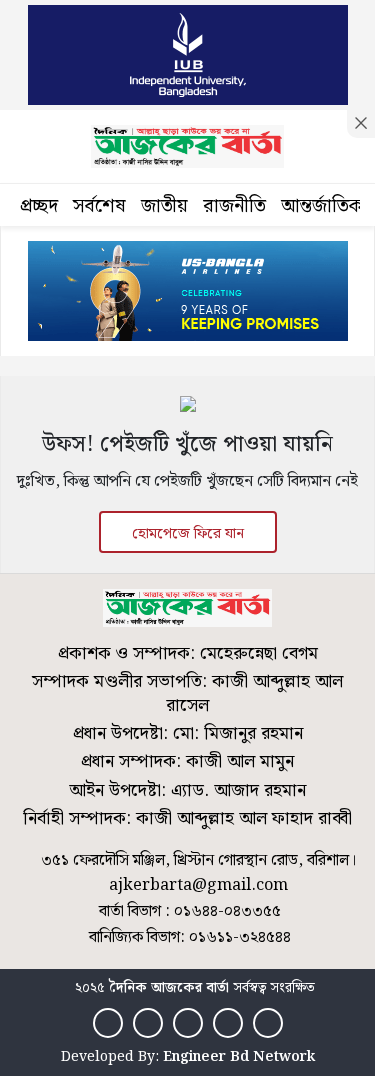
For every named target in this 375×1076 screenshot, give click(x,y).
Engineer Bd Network (239, 1057)
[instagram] (188, 1022)
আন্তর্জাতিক (322, 206)
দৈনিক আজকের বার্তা (169, 988)
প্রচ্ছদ (39, 206)
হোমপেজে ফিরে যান (188, 534)
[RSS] (268, 1022)
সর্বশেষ (99, 206)
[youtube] (228, 1022)
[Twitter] (148, 1022)
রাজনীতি (234, 206)
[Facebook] (108, 1022)
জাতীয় (164, 206)
